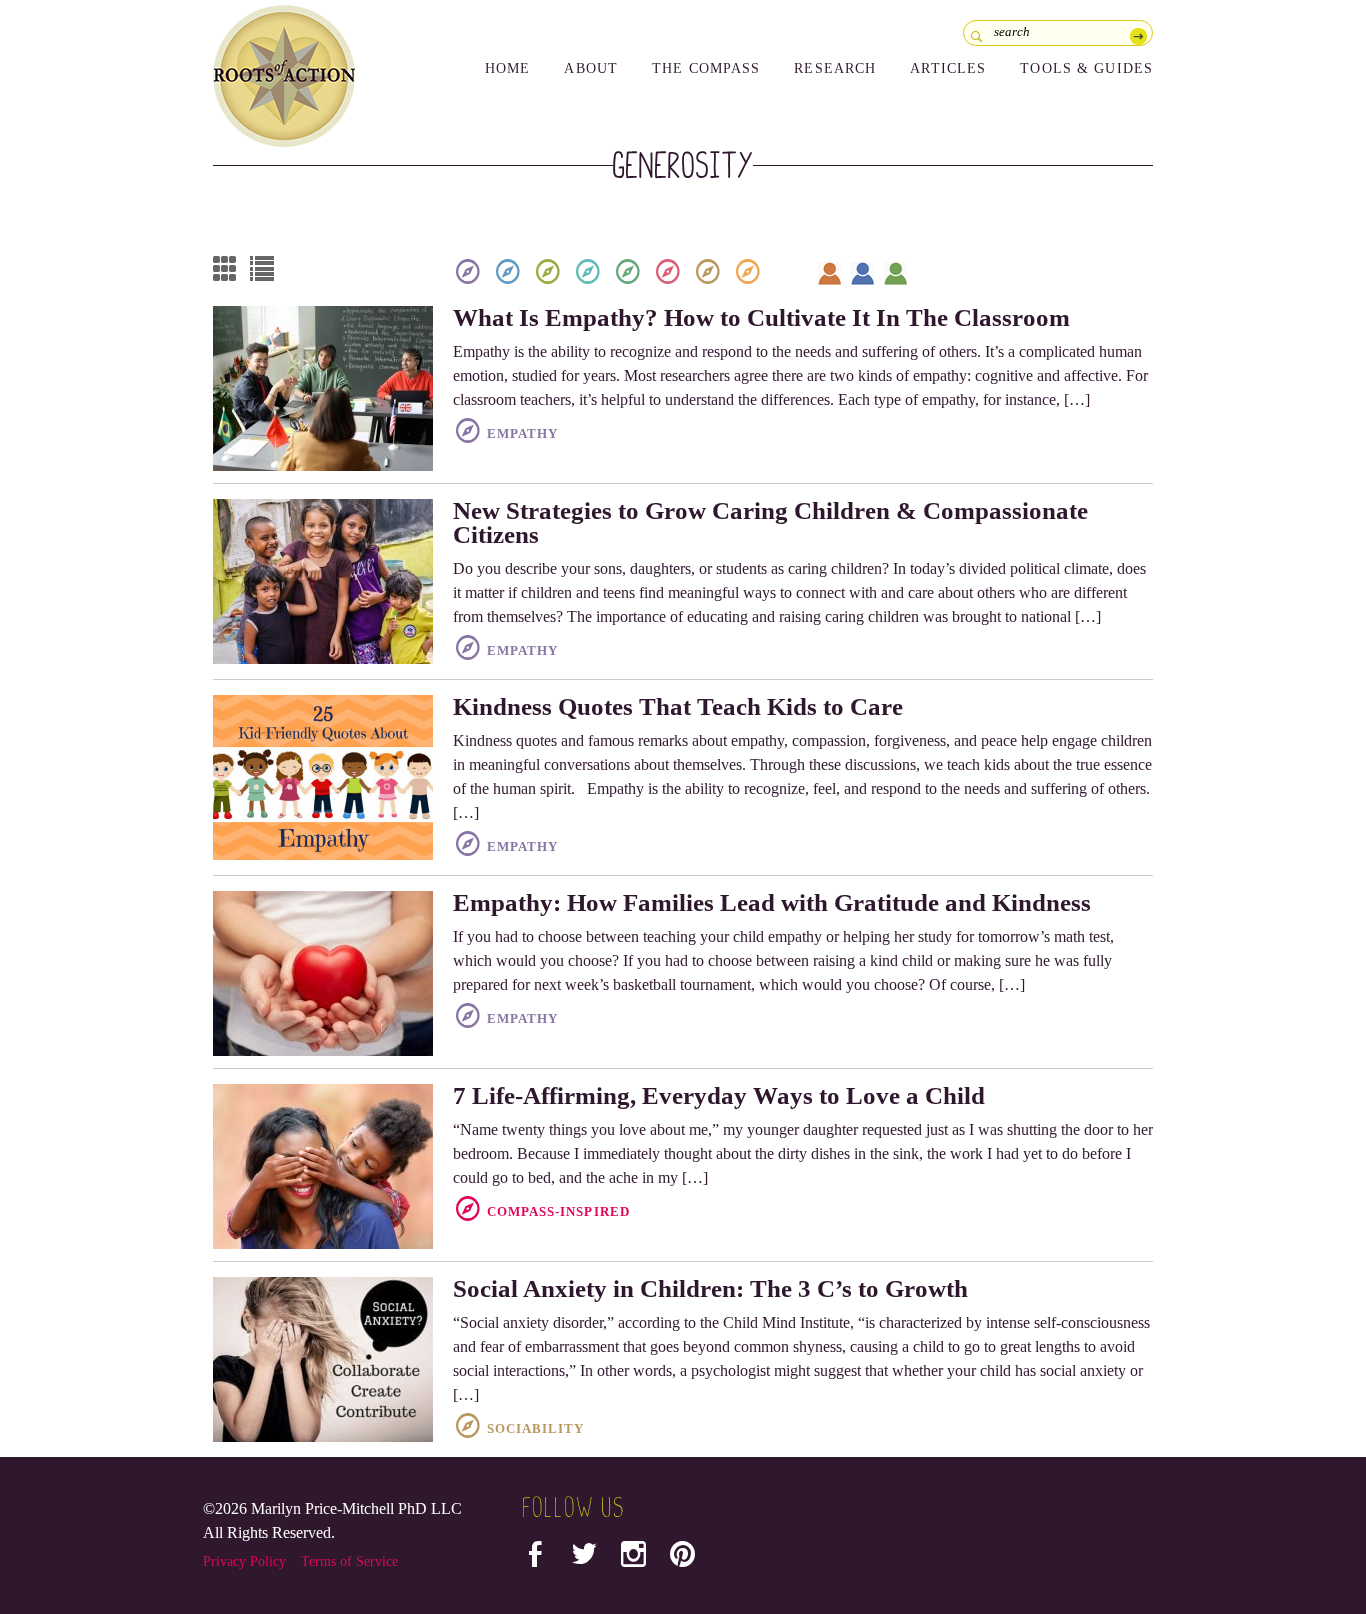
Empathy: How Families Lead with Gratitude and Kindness (772, 902)
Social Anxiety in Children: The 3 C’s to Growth (710, 1288)
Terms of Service (349, 1561)
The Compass (706, 68)
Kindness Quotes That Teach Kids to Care (678, 706)
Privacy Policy (244, 1561)
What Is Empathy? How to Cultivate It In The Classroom (761, 317)
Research (835, 68)
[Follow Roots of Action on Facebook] (535, 1558)
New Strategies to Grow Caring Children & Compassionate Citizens (770, 522)
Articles (948, 68)
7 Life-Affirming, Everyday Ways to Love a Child (719, 1095)
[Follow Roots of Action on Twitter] (584, 1558)
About (591, 68)
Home (507, 68)
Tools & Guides (1086, 68)
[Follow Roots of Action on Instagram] (633, 1558)
